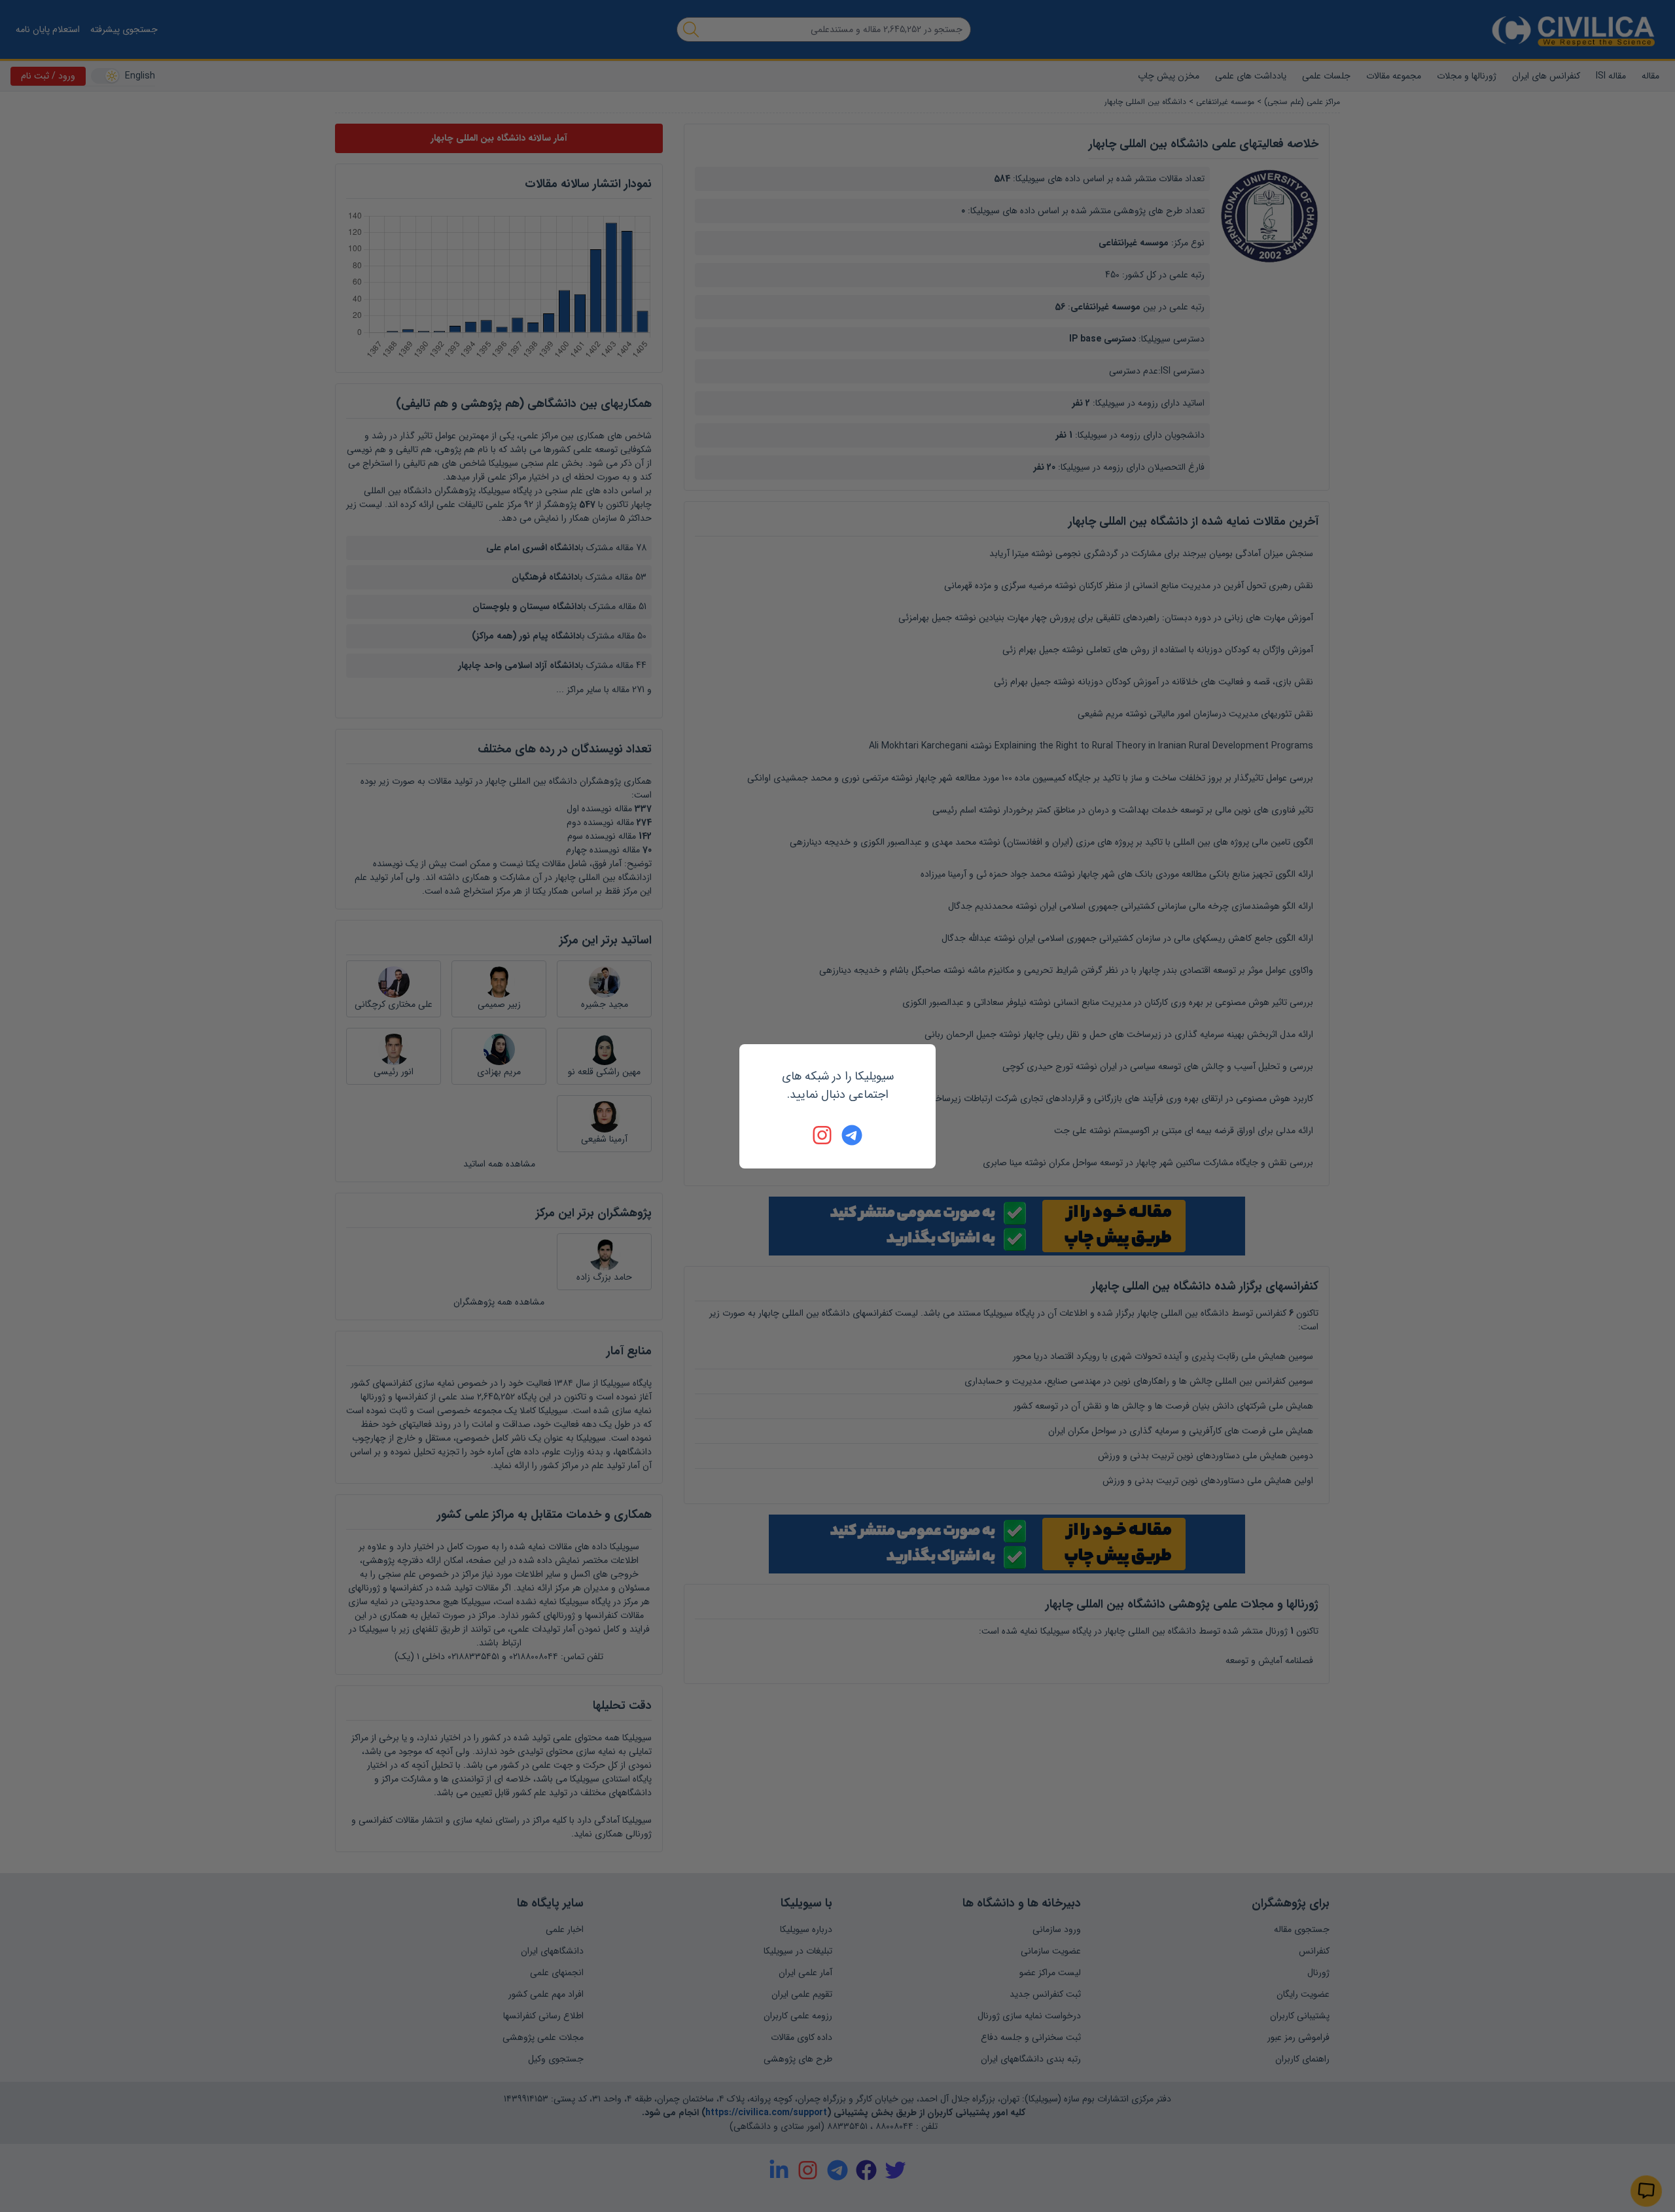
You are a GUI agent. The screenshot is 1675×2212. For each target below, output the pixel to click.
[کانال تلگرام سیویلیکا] (852, 1135)
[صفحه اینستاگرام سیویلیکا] (823, 1135)
